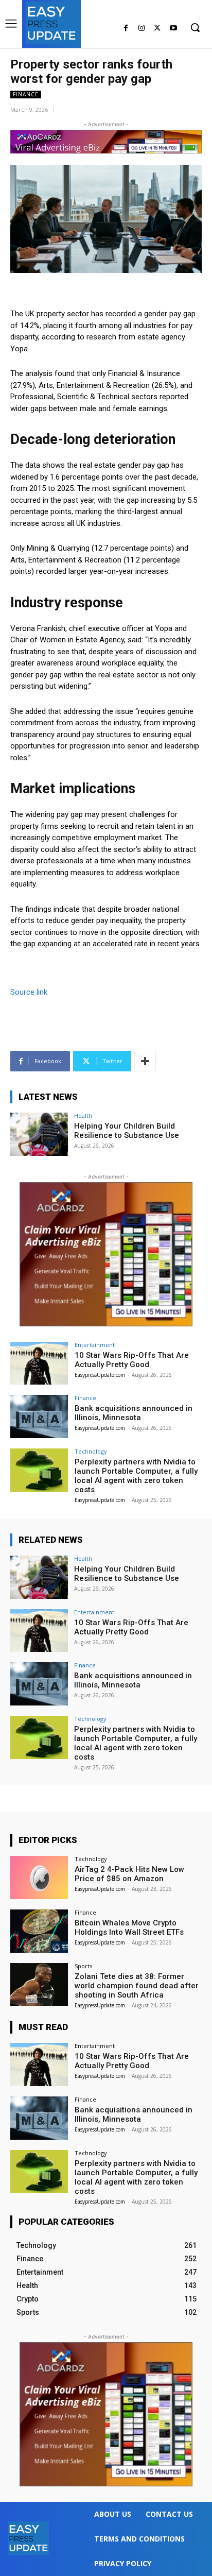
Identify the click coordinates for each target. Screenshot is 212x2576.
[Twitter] (157, 29)
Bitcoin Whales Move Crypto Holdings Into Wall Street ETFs (129, 1927)
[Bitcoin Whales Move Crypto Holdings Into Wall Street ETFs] (39, 1931)
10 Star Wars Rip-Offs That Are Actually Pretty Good (132, 1360)
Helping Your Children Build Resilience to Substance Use (127, 1131)
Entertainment (95, 1345)
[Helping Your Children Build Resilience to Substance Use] (39, 1134)
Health (83, 1115)
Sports (83, 1966)
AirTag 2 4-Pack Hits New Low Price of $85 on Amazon (129, 1874)
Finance (26, 94)
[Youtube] (173, 29)
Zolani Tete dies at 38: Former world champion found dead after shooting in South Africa (137, 1986)
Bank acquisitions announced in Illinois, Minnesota (134, 1413)
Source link (29, 992)
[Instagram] (142, 29)
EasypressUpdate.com (100, 1375)
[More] (145, 1061)
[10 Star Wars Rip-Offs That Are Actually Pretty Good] (39, 1363)
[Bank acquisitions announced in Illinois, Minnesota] (39, 1417)
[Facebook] (126, 29)
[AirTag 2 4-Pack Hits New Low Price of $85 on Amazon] (39, 1878)
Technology (91, 1451)
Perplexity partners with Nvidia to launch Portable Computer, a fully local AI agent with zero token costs (136, 1476)
